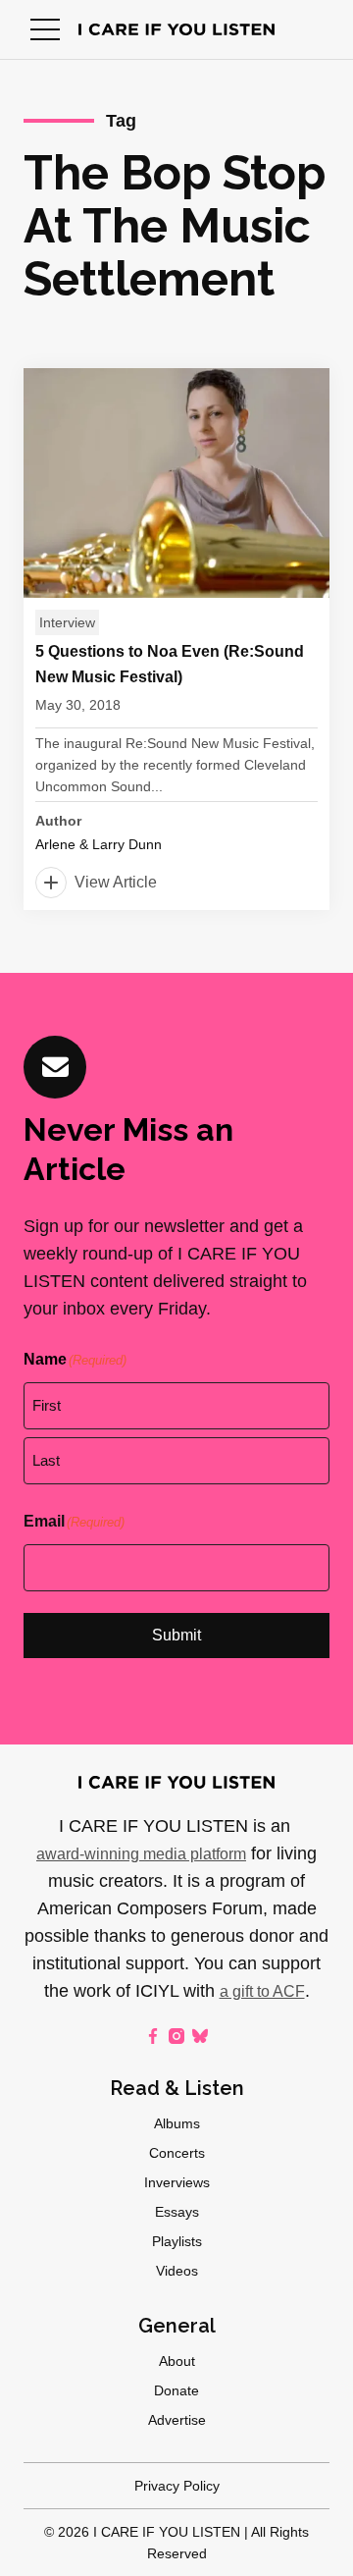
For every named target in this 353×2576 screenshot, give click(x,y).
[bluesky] (200, 2036)
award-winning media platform (141, 1854)
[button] (45, 29)
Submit (176, 1635)
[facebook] (153, 2036)
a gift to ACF (262, 1991)
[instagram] (176, 2036)
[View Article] (176, 639)
